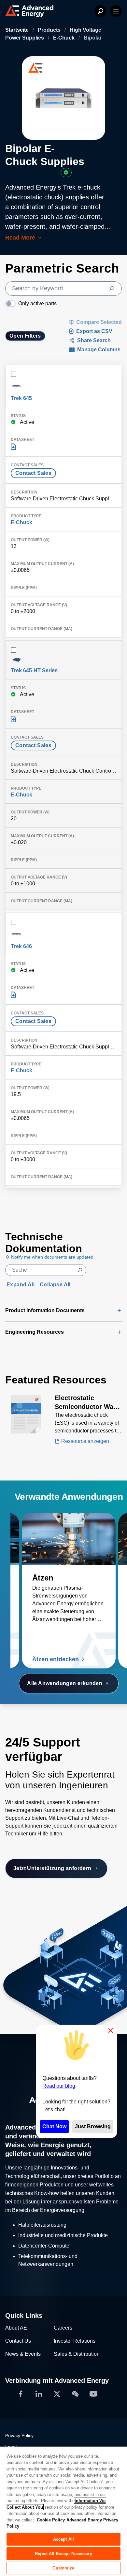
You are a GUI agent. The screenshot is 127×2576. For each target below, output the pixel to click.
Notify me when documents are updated (52, 1257)
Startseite (18, 30)
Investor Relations (75, 2341)
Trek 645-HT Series (34, 670)
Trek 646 (21, 946)
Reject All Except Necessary (63, 2554)
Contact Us (18, 2341)
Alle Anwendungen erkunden (65, 1683)
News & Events (23, 2354)
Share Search (94, 340)
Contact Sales (33, 473)
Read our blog (59, 2086)
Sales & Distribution (77, 2354)
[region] (63, 2511)
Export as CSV (94, 331)
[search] (63, 289)
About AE (16, 2328)
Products (50, 30)
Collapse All (55, 1285)
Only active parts (37, 303)
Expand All (21, 1285)
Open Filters (25, 336)
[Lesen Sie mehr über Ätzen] (69, 1539)
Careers (63, 2328)
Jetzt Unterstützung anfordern (52, 1868)
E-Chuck (64, 38)
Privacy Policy (19, 2436)
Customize (63, 2568)
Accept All (63, 2539)
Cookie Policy (51, 2520)
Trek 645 (21, 398)
